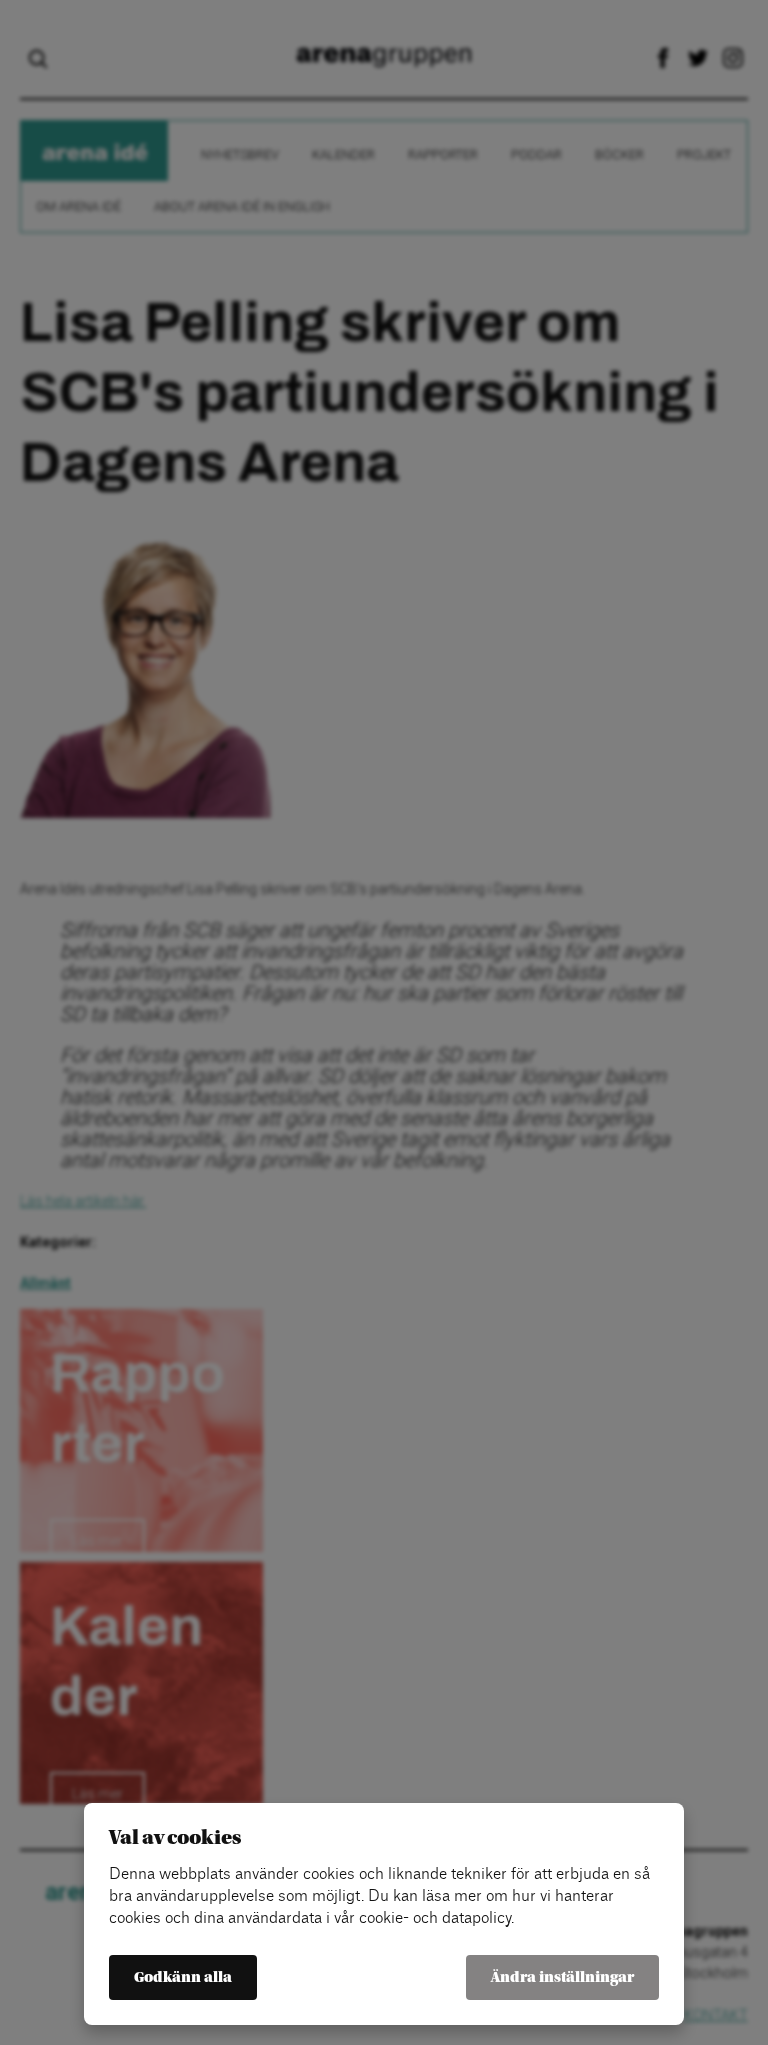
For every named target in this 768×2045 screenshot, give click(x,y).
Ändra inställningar (562, 1977)
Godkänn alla (183, 1977)
